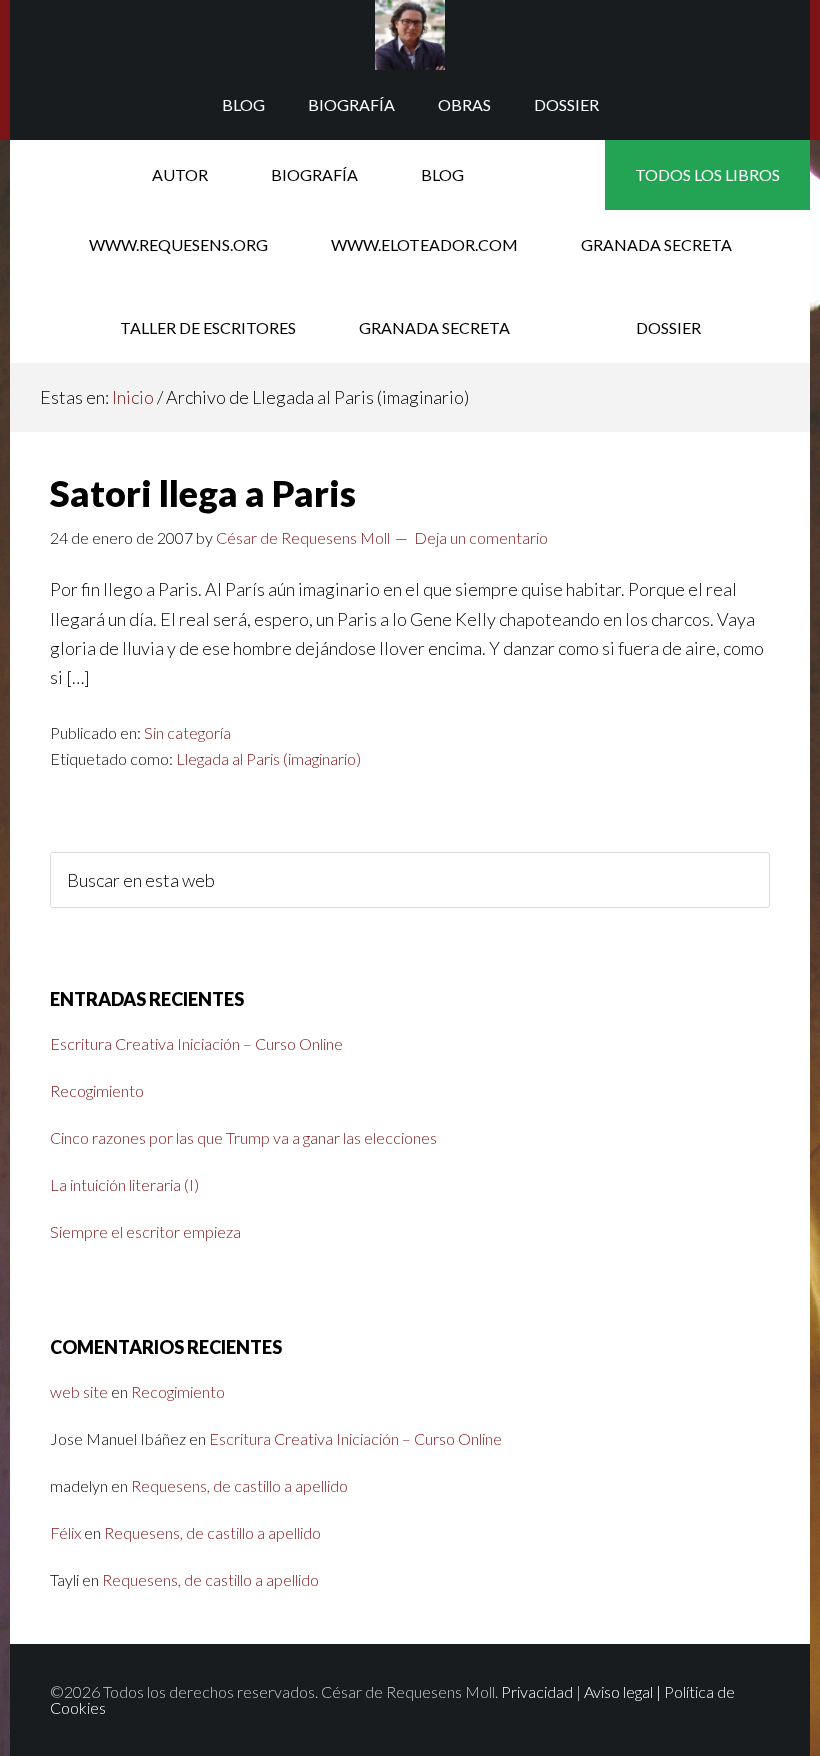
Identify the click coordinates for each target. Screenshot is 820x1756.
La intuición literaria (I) (124, 1184)
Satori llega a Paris (203, 493)
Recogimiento (97, 1090)
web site (79, 1391)
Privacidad (537, 1691)
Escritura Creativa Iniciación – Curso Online (196, 1043)
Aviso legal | (624, 1691)
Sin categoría (187, 732)
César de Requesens (410, 35)
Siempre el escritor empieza (145, 1231)
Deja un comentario (481, 537)
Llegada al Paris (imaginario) (268, 758)
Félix (65, 1532)
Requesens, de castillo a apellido (239, 1485)
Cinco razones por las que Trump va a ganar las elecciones (243, 1137)
